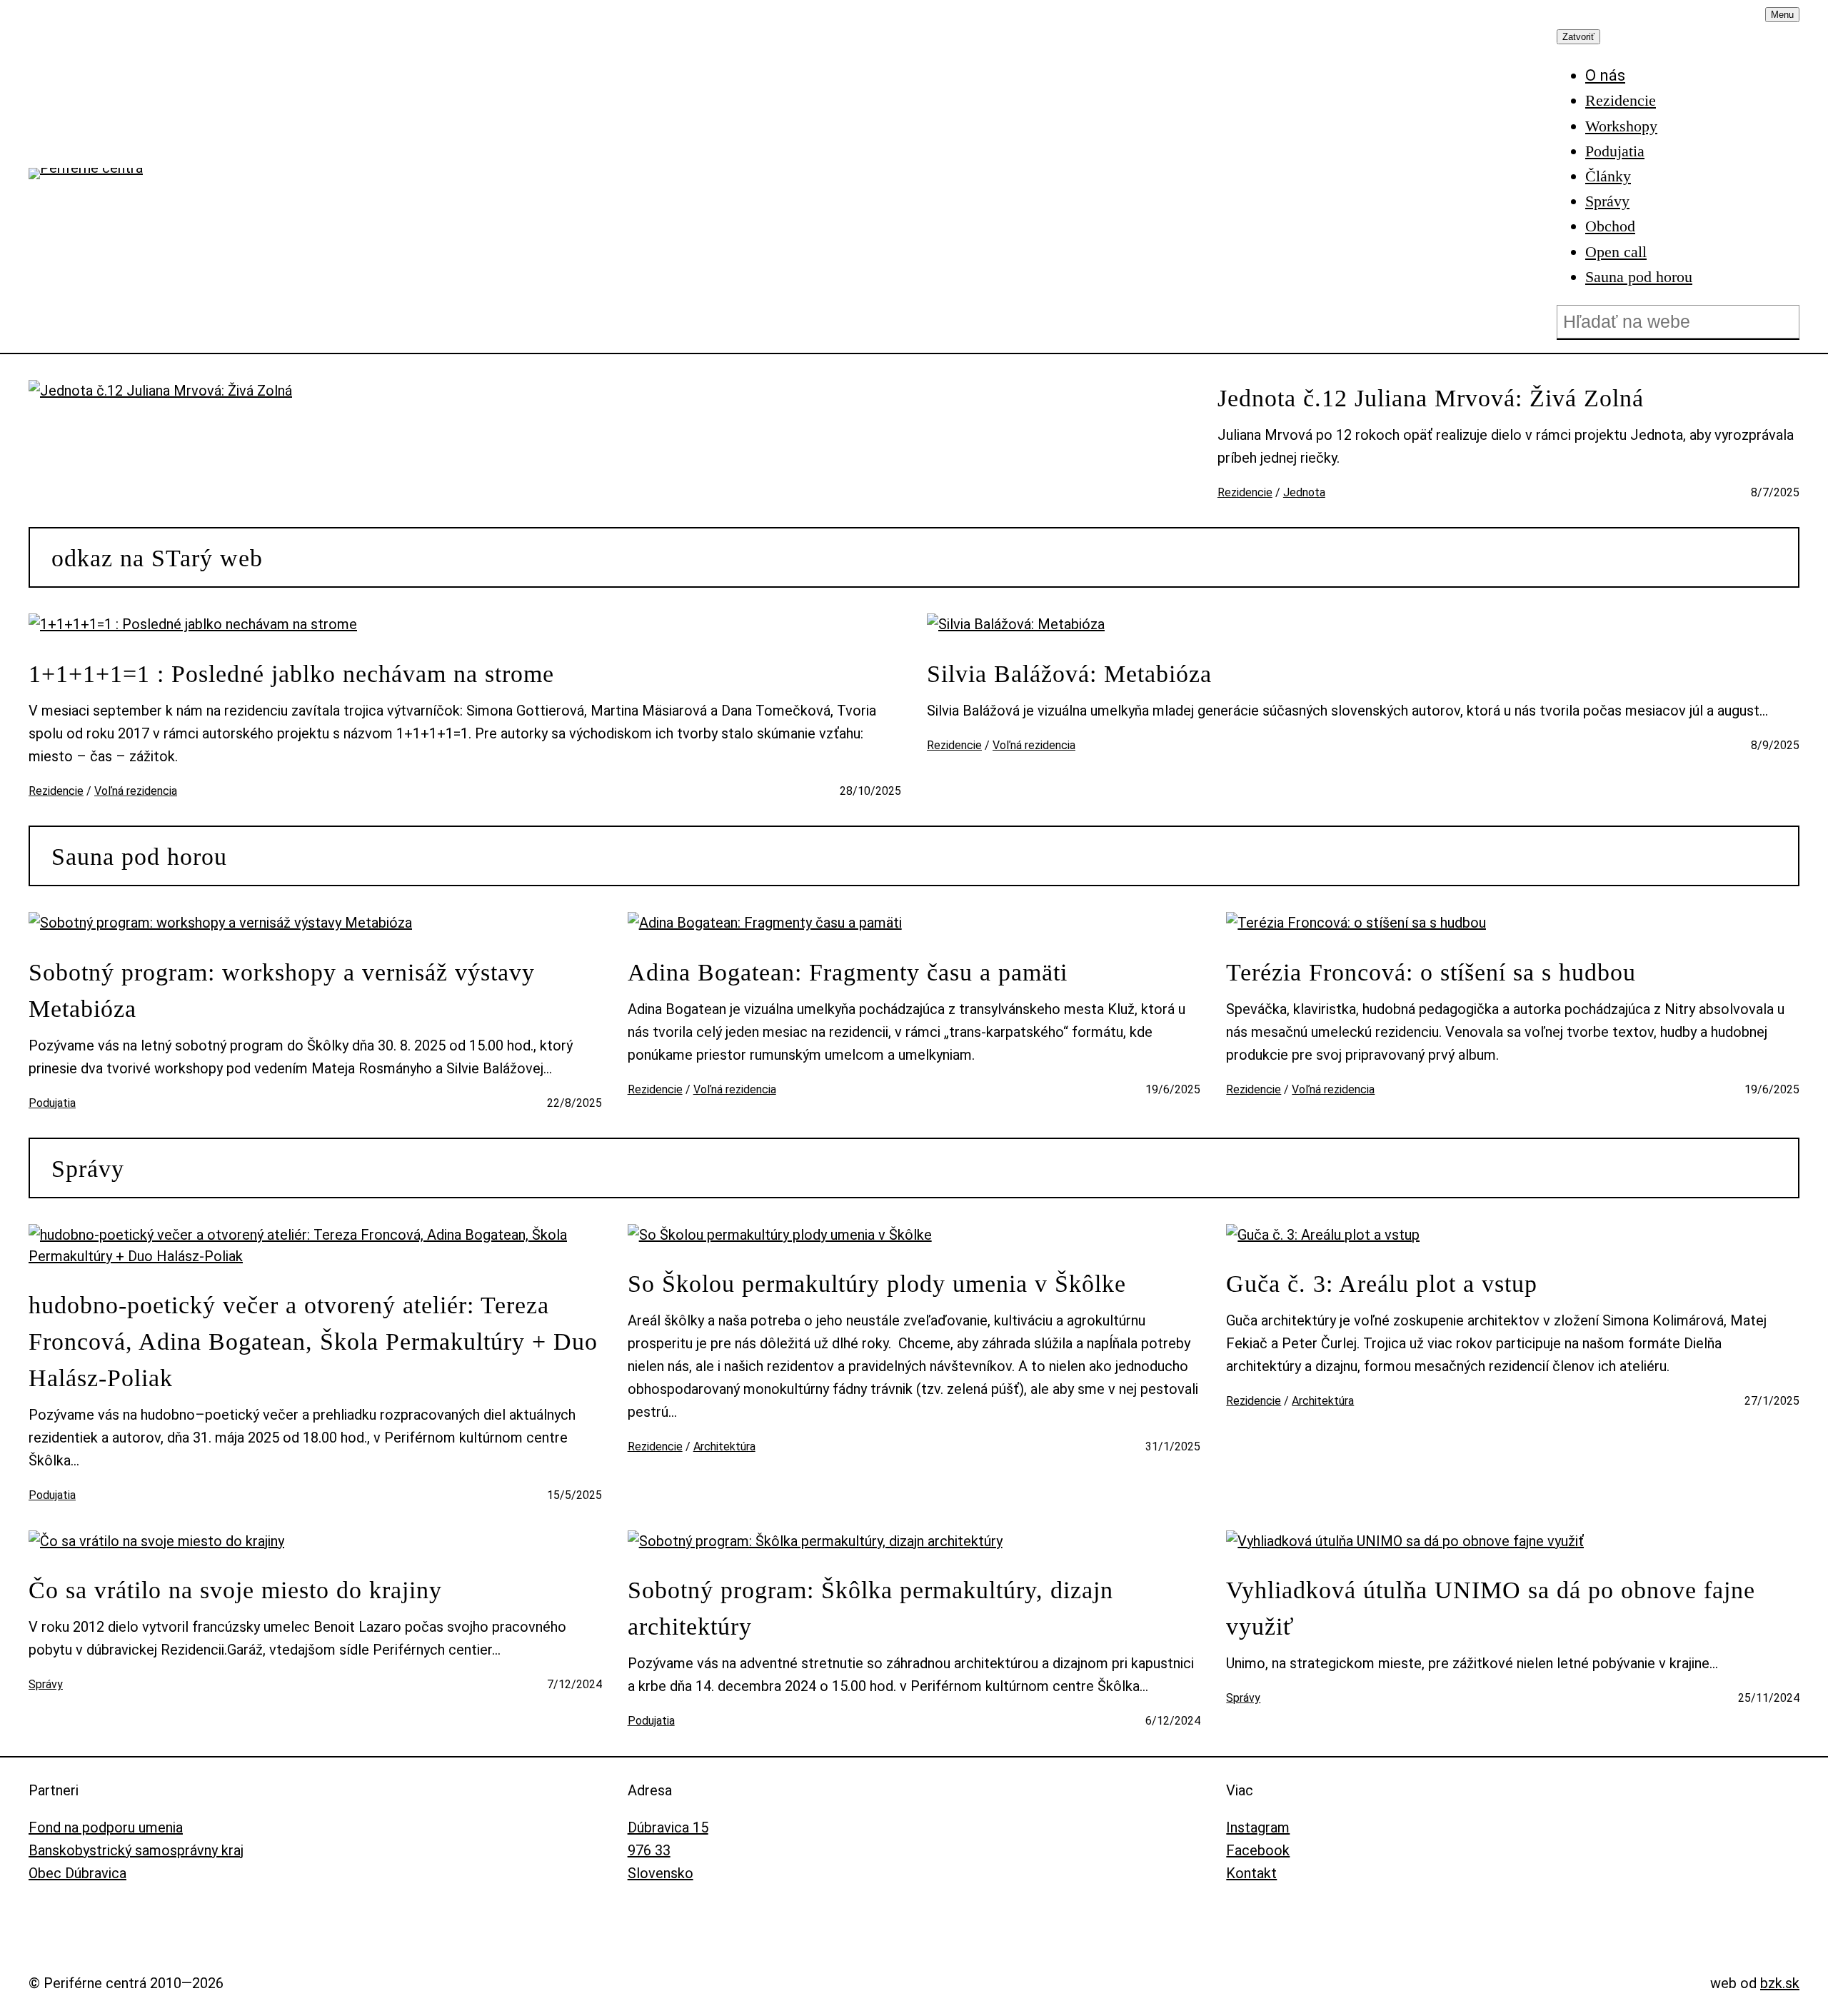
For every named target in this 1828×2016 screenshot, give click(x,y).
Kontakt (1251, 1873)
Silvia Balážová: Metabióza (1069, 674)
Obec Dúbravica (77, 1873)
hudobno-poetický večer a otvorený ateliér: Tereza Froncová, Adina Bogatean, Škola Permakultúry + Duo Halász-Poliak (313, 1342)
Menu (1782, 15)
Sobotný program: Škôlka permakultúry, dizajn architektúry (870, 1608)
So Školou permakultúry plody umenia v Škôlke (877, 1284)
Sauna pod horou (139, 857)
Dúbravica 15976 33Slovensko (668, 1850)
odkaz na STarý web (157, 558)
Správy (88, 1169)
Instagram (1258, 1827)
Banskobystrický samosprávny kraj (136, 1850)
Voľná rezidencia (136, 791)
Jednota (1304, 492)
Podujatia (52, 1103)
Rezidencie (1245, 492)
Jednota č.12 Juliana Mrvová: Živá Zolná (1431, 398)
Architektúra (724, 1446)
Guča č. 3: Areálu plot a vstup (1382, 1284)
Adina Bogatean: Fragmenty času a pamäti (848, 972)
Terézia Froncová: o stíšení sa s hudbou (1431, 972)
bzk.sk (1780, 1983)
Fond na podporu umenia (106, 1827)
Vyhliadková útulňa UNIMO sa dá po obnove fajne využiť (1491, 1608)
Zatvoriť (1578, 37)
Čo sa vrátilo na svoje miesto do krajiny (235, 1590)
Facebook (1258, 1850)
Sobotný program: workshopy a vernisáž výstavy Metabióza (282, 991)
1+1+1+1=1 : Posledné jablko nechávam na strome (291, 674)
